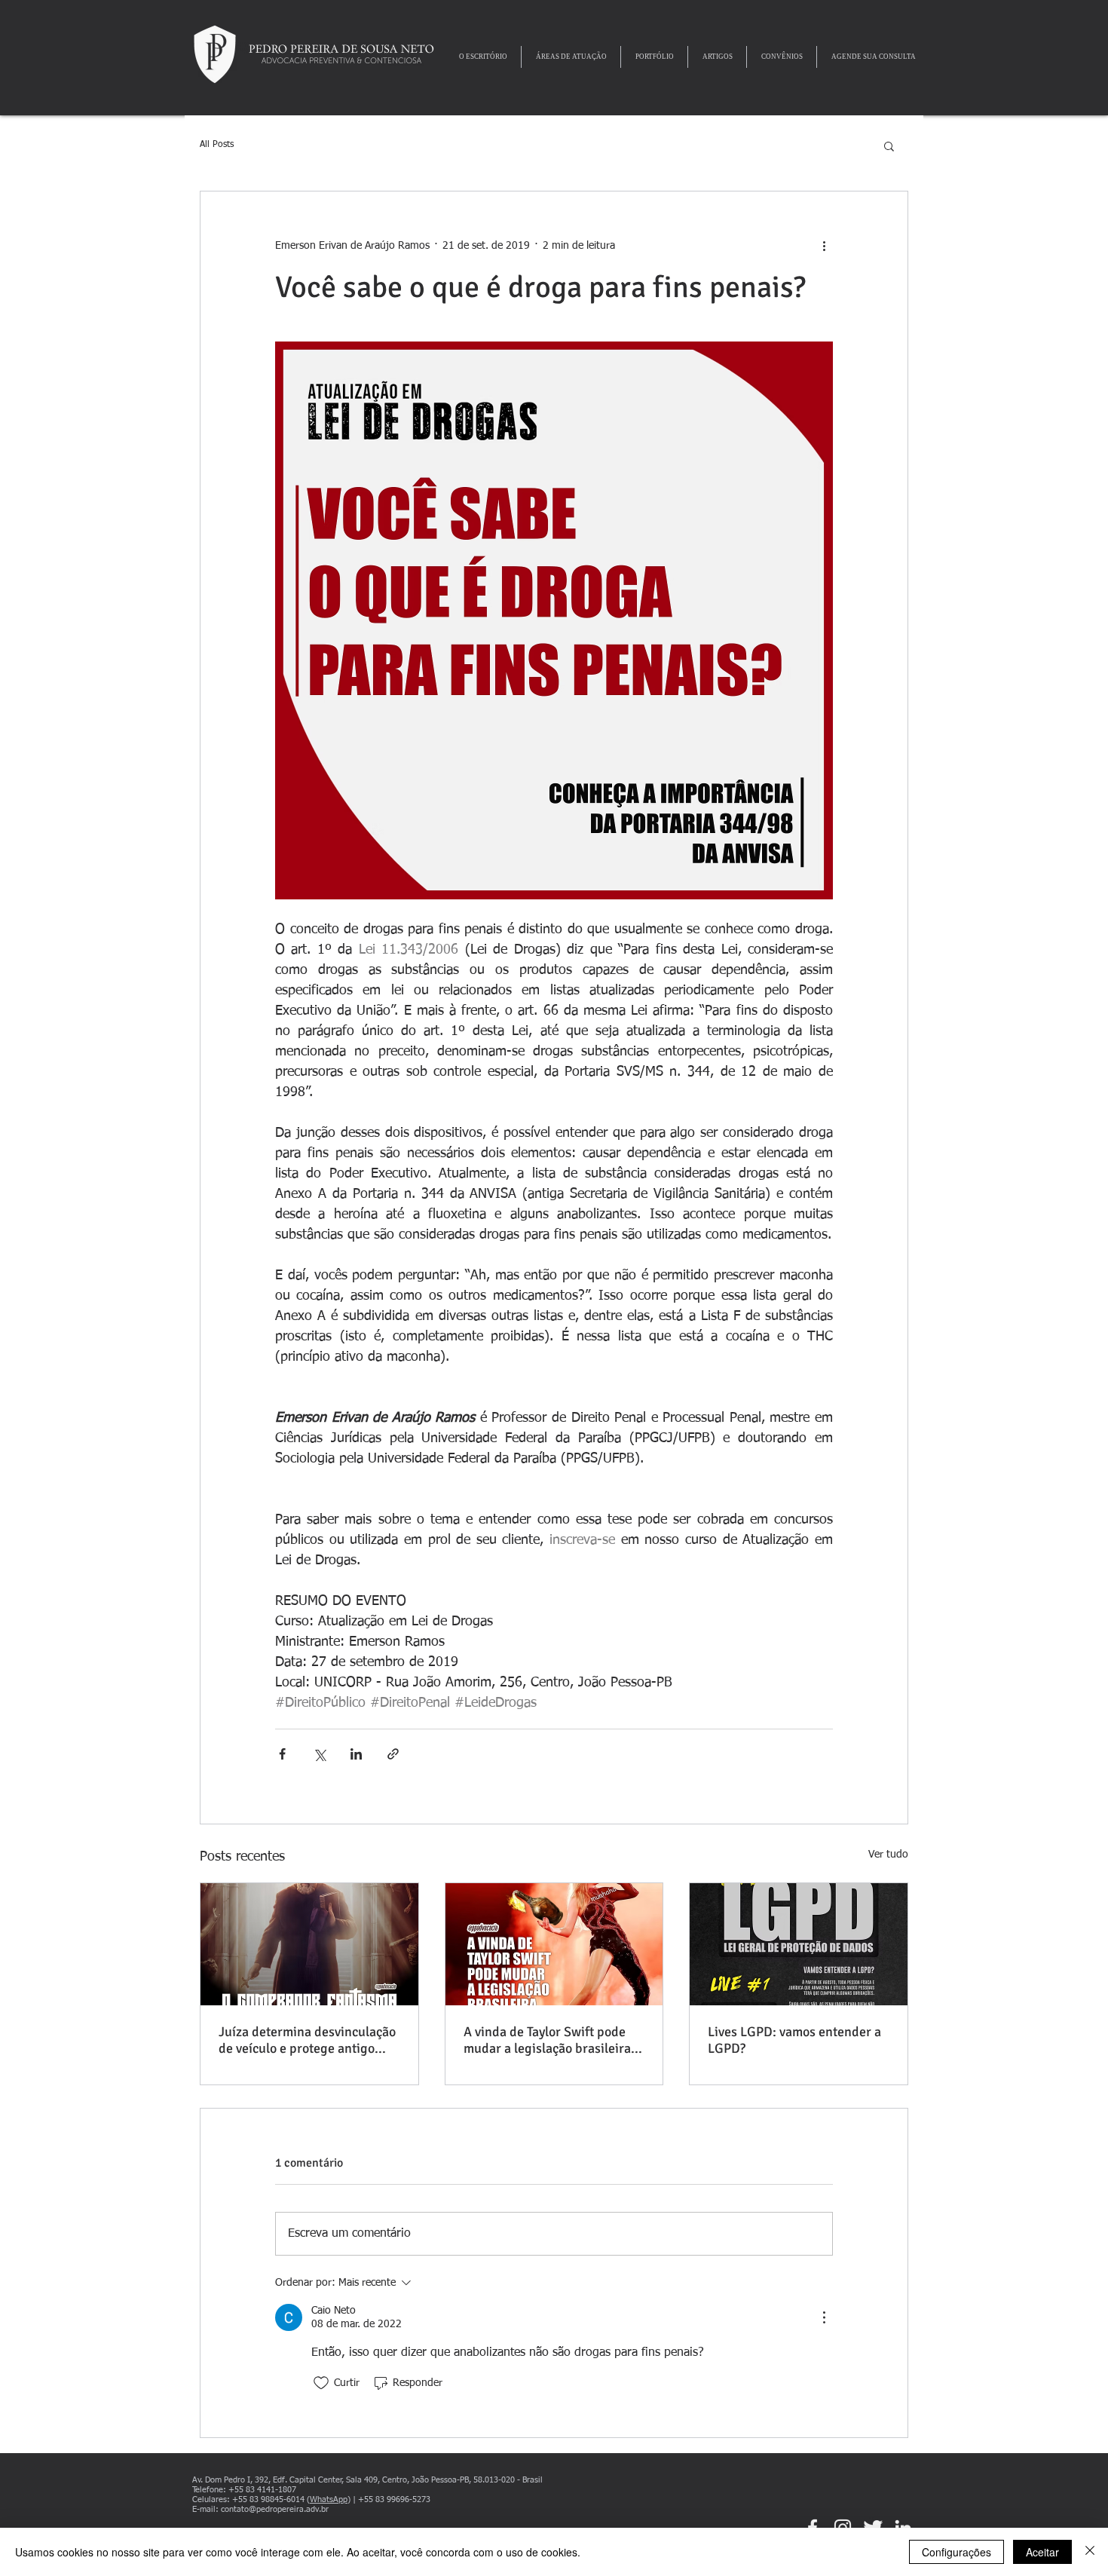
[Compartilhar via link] (393, 1754)
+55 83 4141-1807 (262, 2490)
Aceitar (1042, 2552)
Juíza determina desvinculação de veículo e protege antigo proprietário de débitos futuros (308, 2040)
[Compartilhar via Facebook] (282, 1754)
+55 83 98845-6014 (268, 2499)
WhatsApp (329, 2499)
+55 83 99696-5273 (394, 2499)
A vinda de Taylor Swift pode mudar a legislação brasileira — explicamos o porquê (554, 2040)
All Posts (217, 145)
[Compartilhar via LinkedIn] (356, 1754)
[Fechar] (1090, 2552)
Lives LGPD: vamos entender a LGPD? (794, 2040)
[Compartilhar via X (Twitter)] (319, 1754)
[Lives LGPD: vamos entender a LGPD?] (799, 1944)
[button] (889, 145)
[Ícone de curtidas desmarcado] (321, 2383)
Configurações (956, 2552)
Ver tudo (888, 1855)
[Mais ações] (824, 246)
